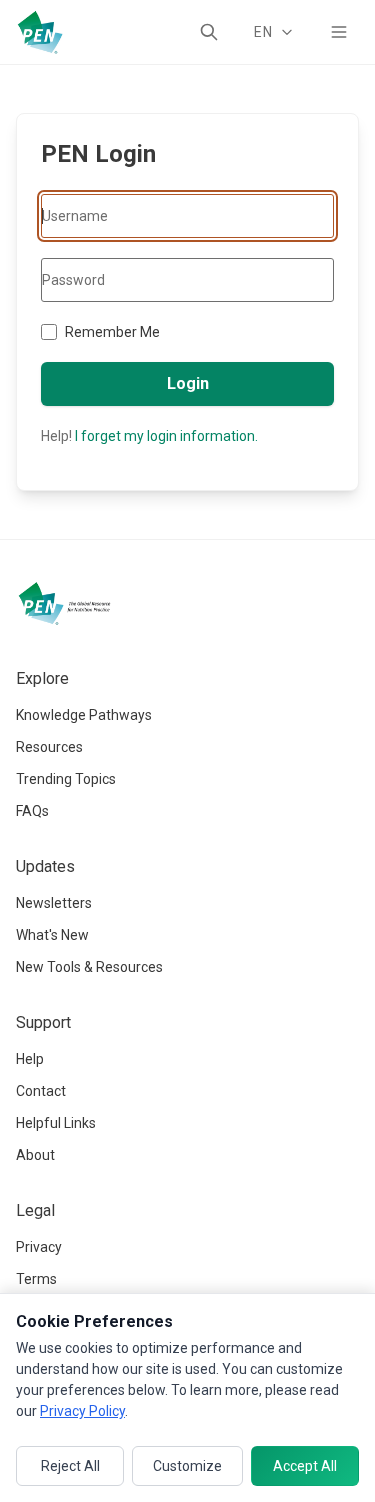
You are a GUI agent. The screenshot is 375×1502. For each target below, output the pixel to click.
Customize (187, 1466)
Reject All (70, 1466)
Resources (49, 747)
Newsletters (54, 903)
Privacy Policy (82, 1411)
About (35, 1155)
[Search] (209, 32)
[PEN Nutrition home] (40, 32)
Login (188, 383)
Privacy (39, 1247)
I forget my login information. (166, 436)
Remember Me (112, 332)
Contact (41, 1091)
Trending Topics (66, 779)
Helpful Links (56, 1123)
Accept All (305, 1466)
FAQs (32, 811)
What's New (52, 935)
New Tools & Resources (89, 967)
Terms (36, 1279)
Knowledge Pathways (84, 715)
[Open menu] (339, 32)
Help (30, 1059)
